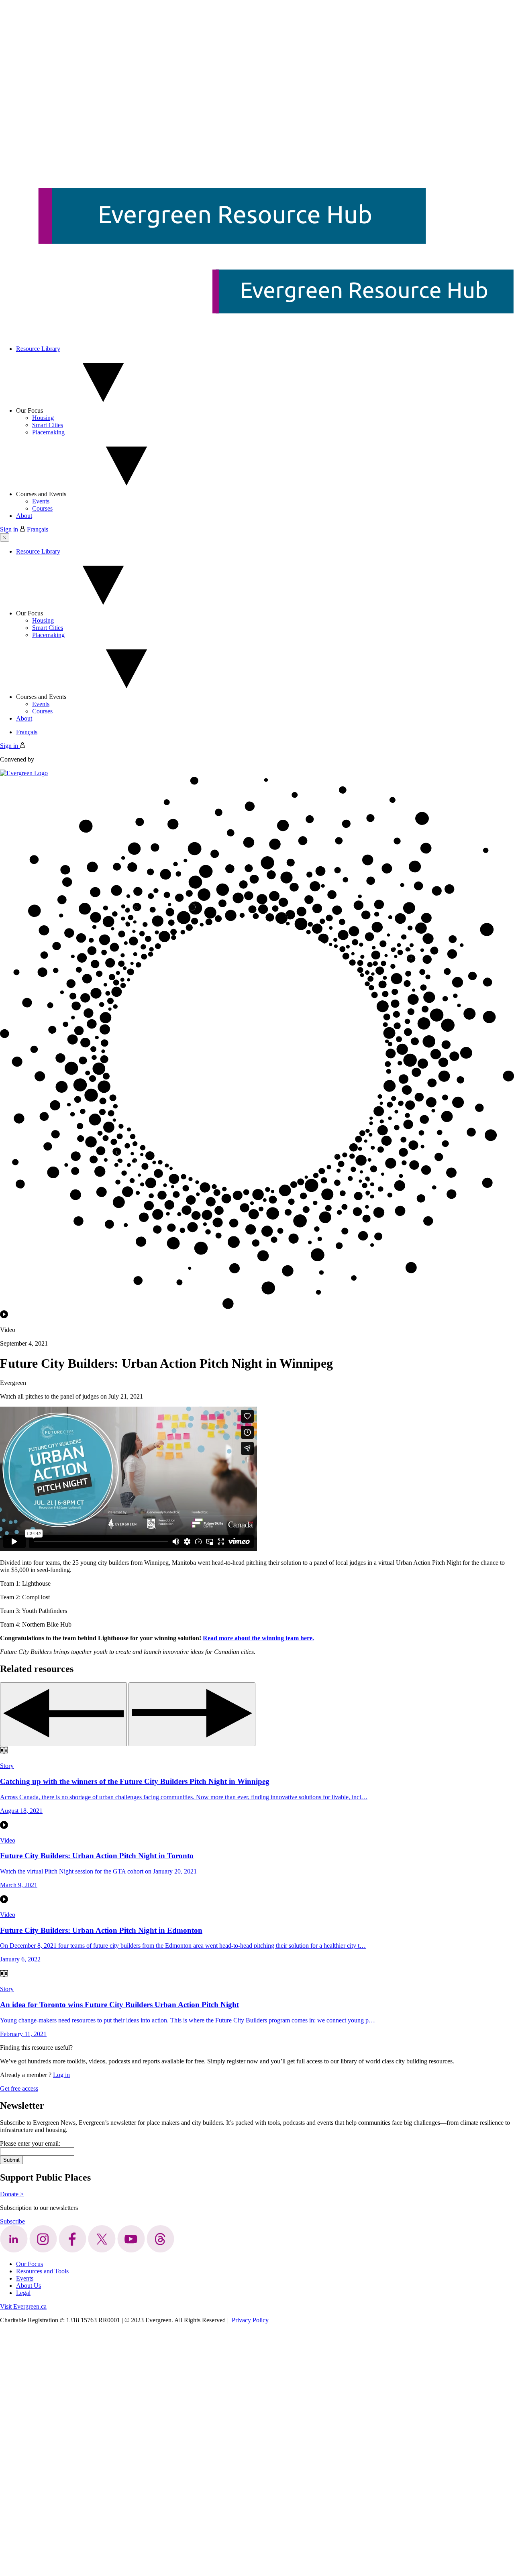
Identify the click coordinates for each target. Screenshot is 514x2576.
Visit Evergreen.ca (23, 2306)
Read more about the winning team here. (258, 1638)
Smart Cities (48, 425)
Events (41, 501)
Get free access (19, 2088)
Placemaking (48, 432)
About (24, 516)
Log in (61, 2075)
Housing (43, 418)
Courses (42, 508)
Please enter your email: (30, 2143)
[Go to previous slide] (63, 1714)
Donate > (12, 2194)
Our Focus (30, 410)
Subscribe (12, 2221)
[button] (5, 537)
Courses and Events (41, 494)
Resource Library (38, 349)
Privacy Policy (250, 2320)
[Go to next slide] (192, 1714)
